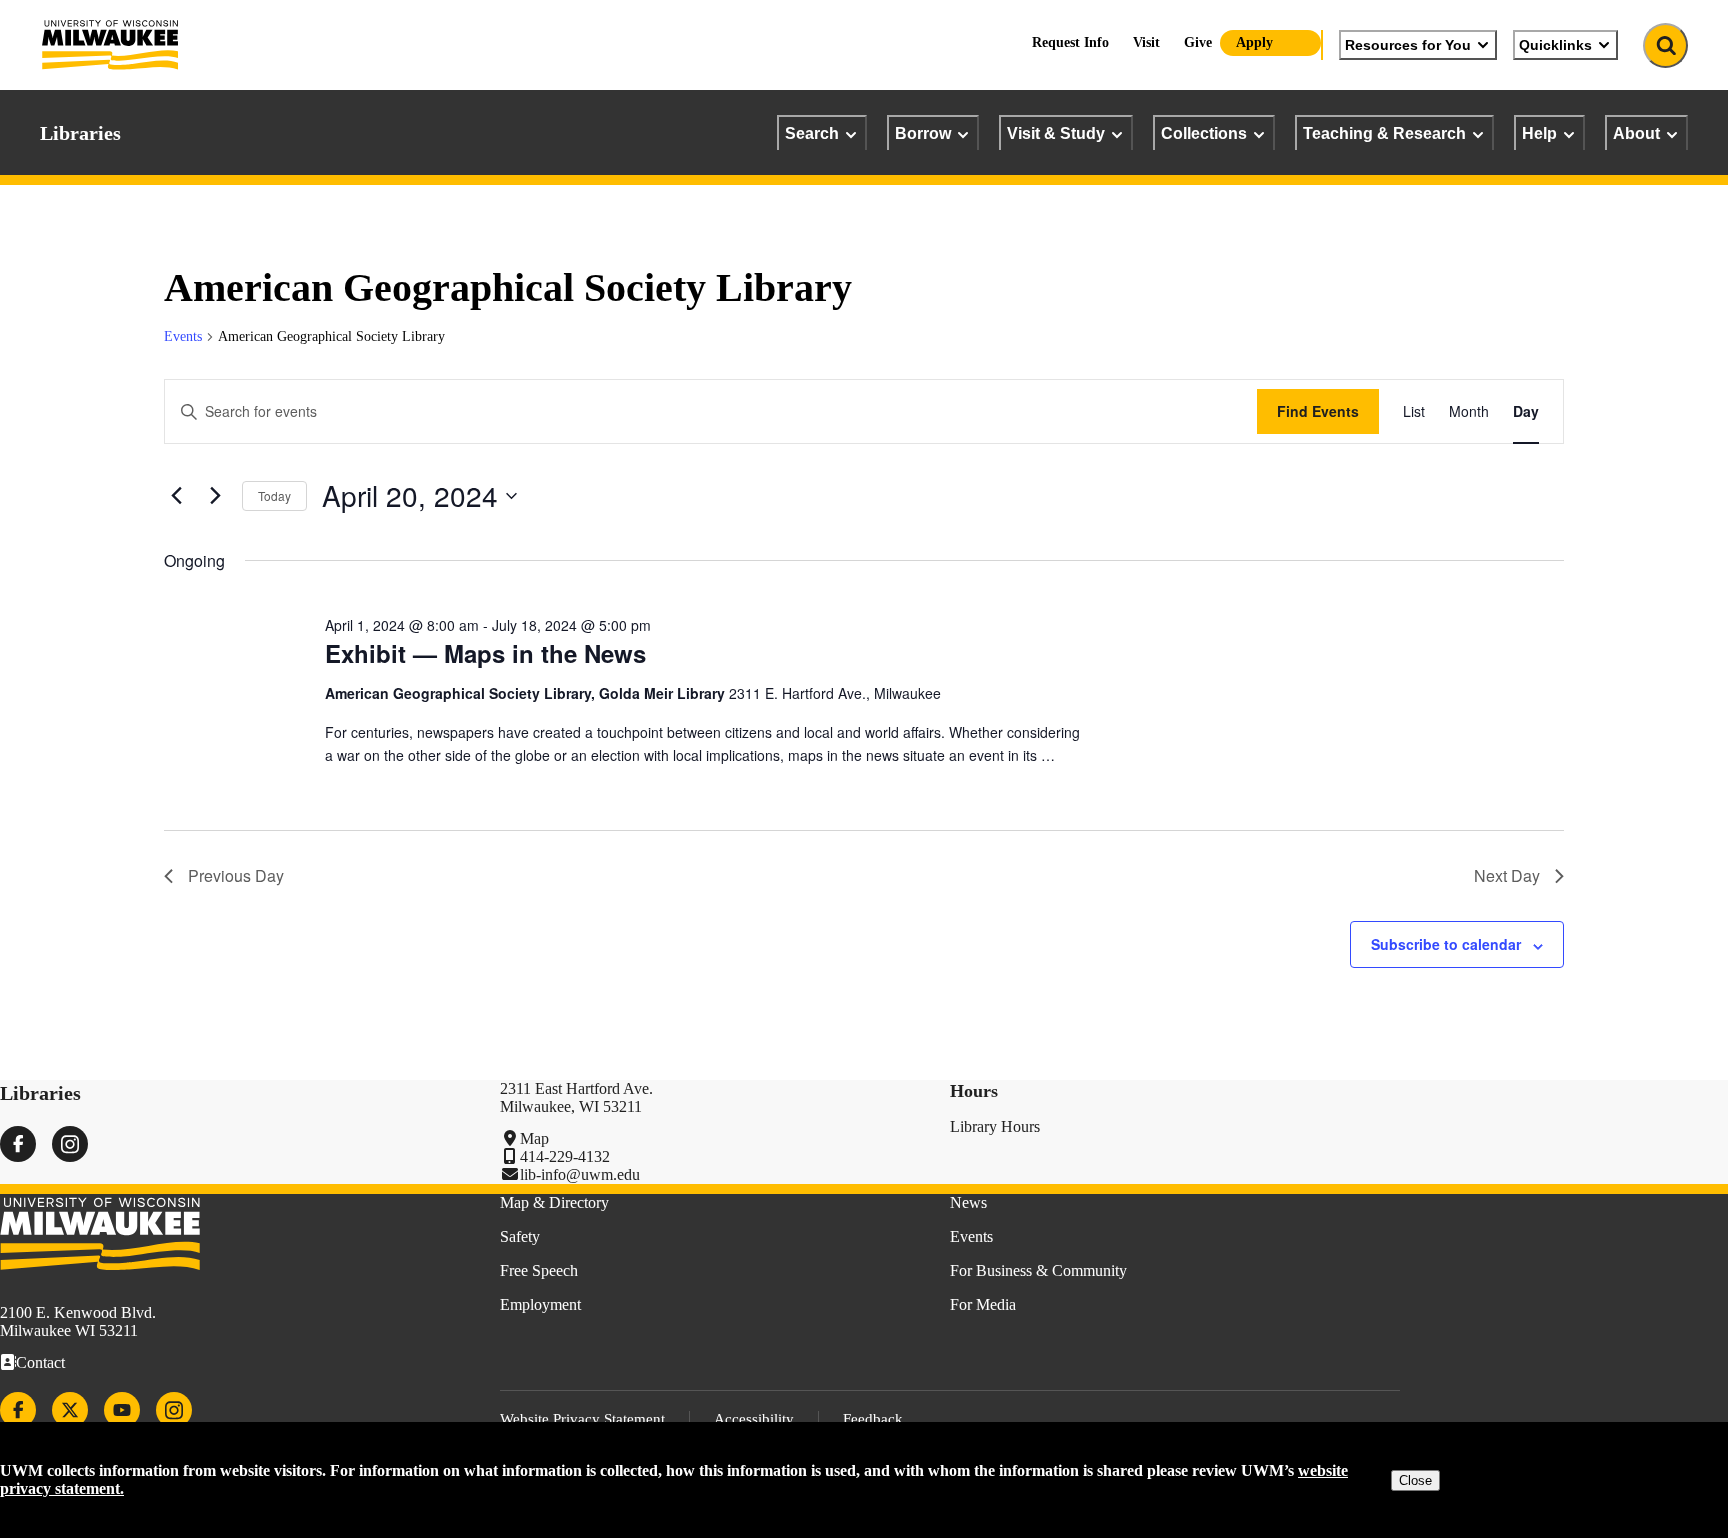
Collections (1204, 133)
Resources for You (1408, 45)
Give (1198, 42)
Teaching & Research (1384, 133)
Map (534, 1138)
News (968, 1202)
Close (1415, 1480)
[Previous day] (176, 496)
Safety (520, 1236)
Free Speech (539, 1270)
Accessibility (754, 1419)
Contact (40, 1362)
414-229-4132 (565, 1156)
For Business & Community (1038, 1270)
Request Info (1070, 42)
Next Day (1507, 875)
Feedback (873, 1419)
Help (1539, 133)
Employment (540, 1304)
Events (183, 336)
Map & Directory (554, 1202)
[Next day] (215, 496)
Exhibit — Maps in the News (485, 653)
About (1636, 133)
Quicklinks (1555, 45)
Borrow (923, 133)
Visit (1146, 42)
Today (274, 495)
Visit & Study (1056, 133)
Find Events (1318, 411)
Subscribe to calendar (1446, 944)
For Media (983, 1304)
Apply (1254, 42)
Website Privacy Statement (582, 1419)
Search (812, 133)
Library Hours (995, 1126)
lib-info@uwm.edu (580, 1174)
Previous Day (236, 875)
